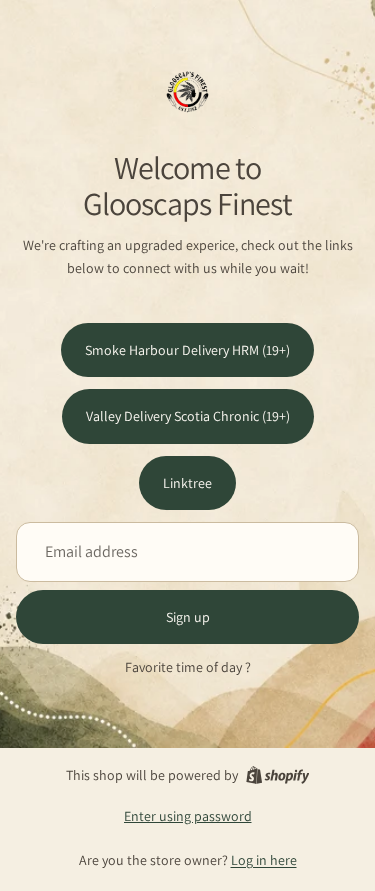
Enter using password (188, 816)
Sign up (188, 617)
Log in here (264, 860)
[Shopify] (277, 775)
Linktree (187, 483)
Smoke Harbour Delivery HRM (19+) (187, 350)
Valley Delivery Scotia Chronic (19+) (188, 416)
